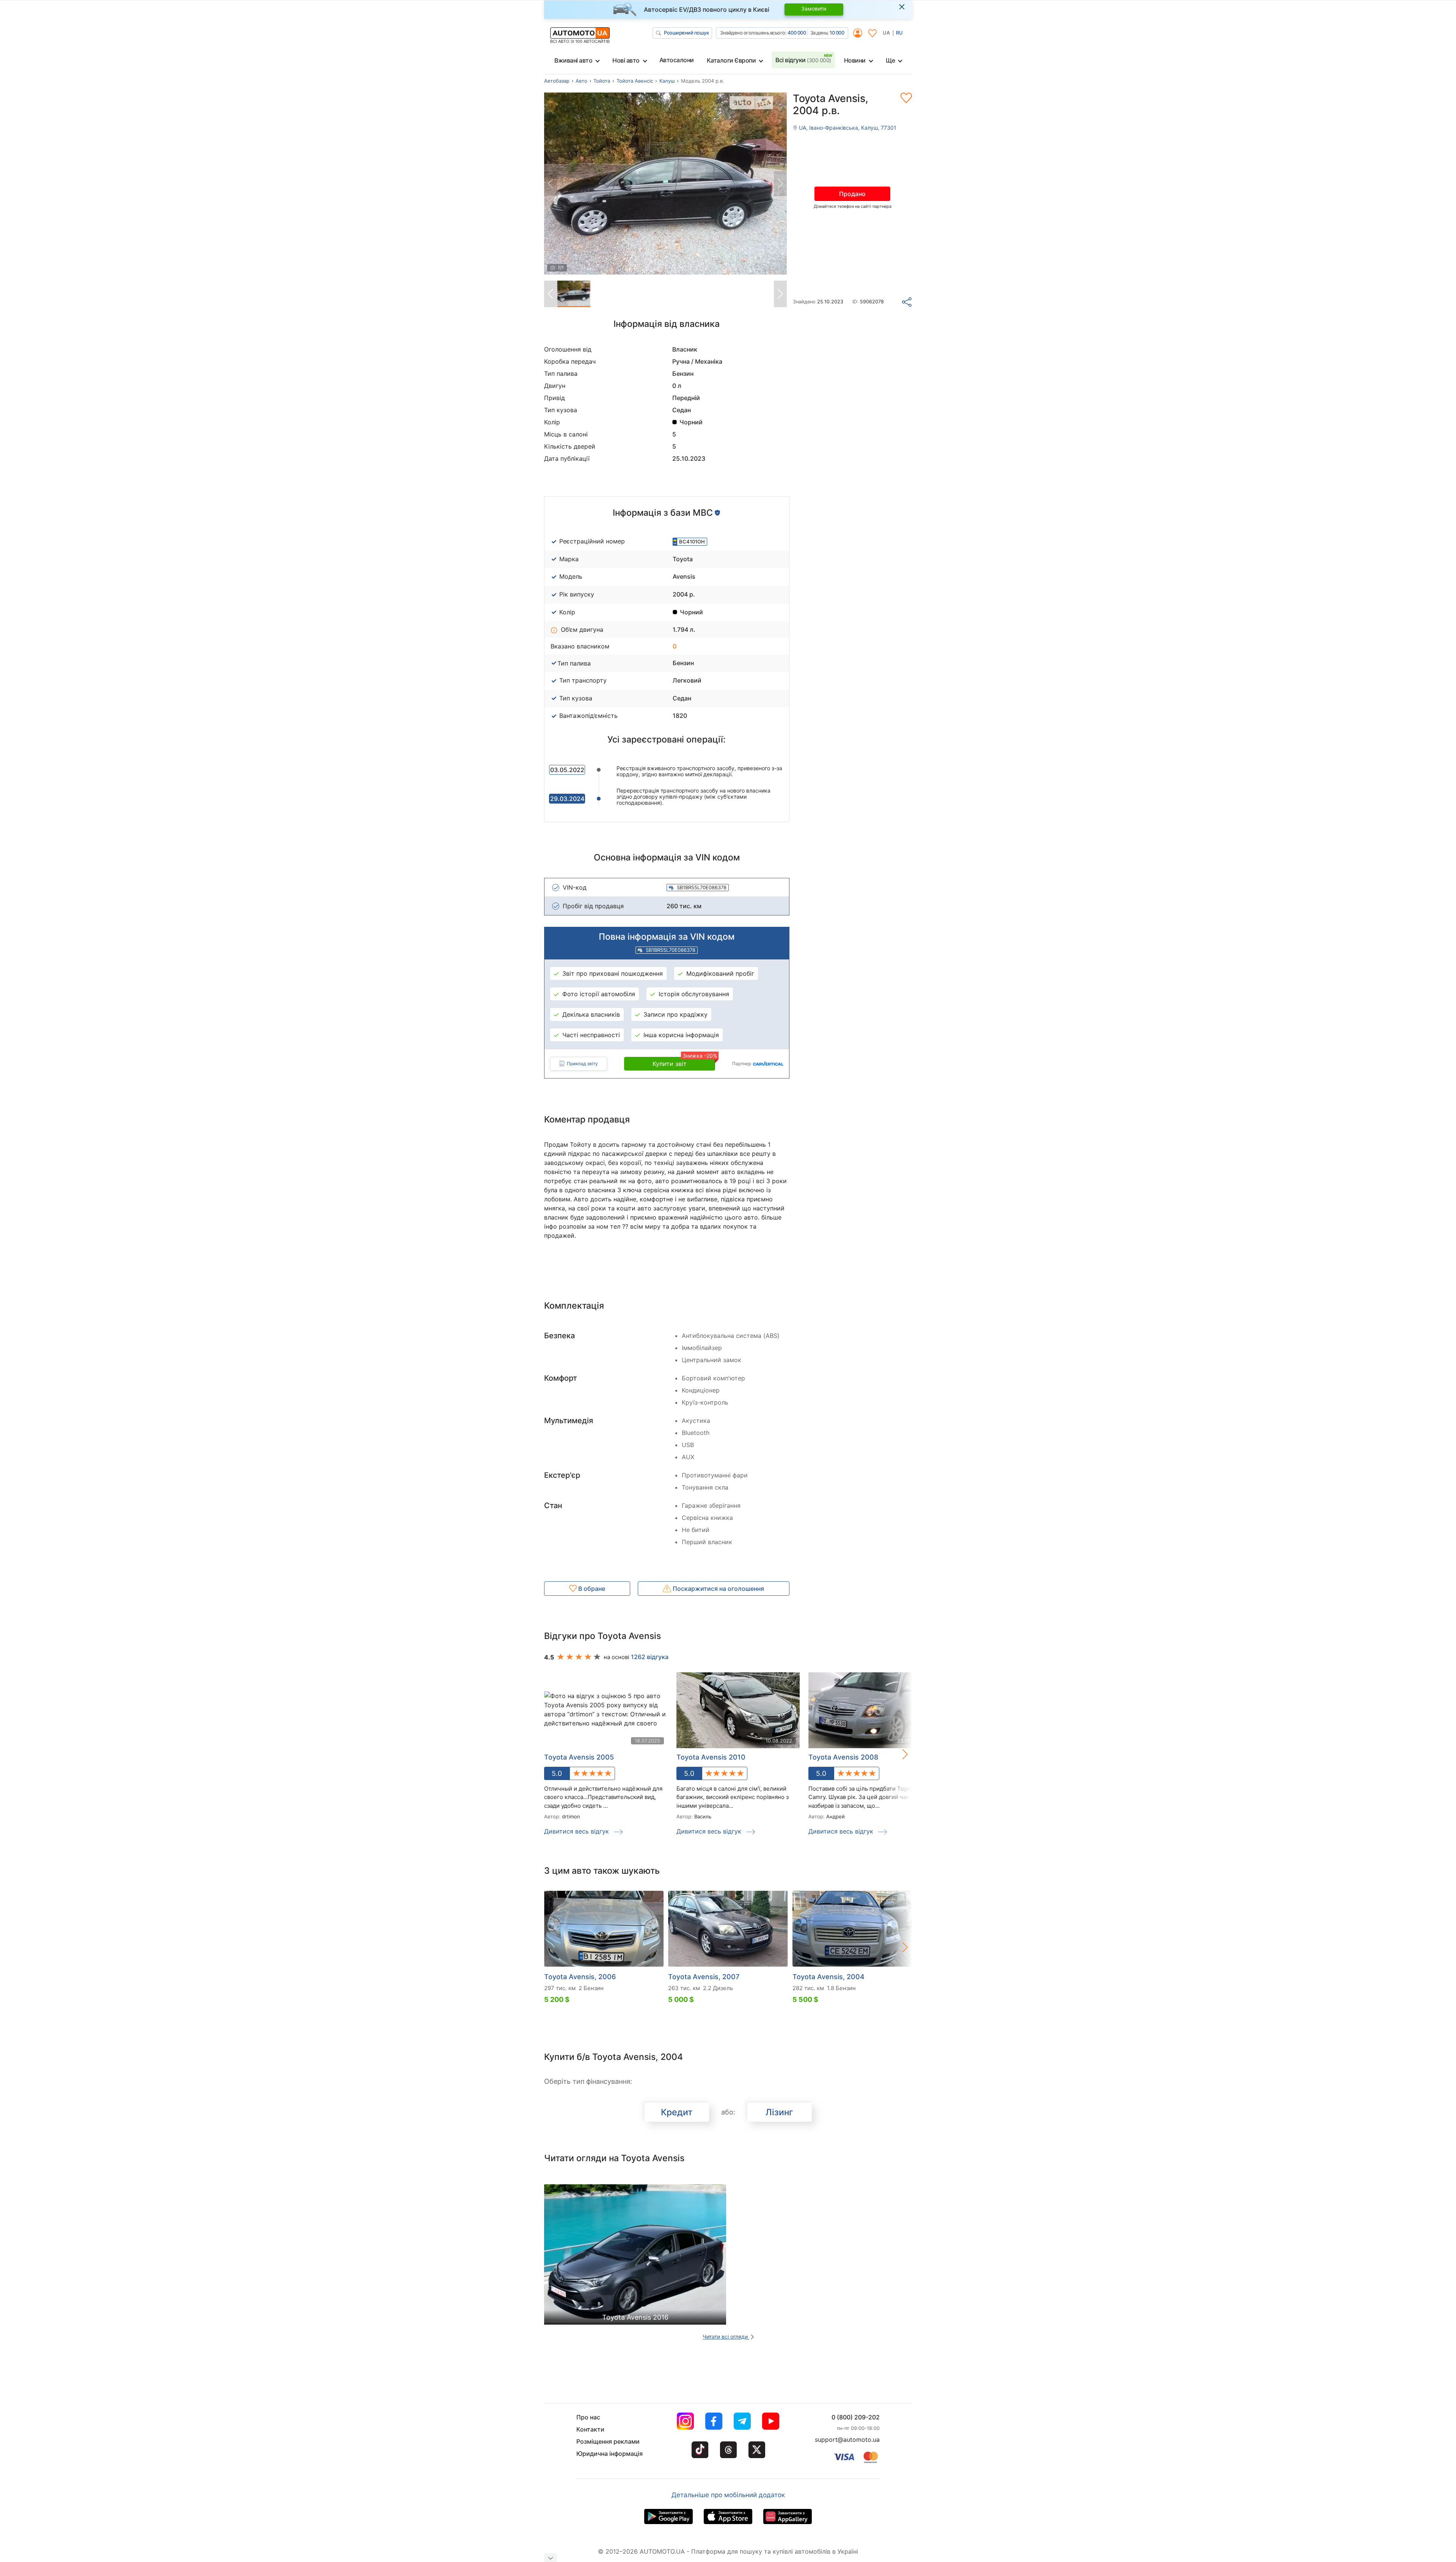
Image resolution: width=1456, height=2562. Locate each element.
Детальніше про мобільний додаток (728, 2495)
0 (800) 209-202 (856, 2417)
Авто (581, 81)
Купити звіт (684, 1062)
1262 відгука (650, 1657)
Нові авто (626, 60)
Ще (890, 60)
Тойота (602, 81)
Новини (855, 60)
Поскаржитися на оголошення (718, 1589)
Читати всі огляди (726, 2337)
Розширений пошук (686, 33)
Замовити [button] (814, 9)
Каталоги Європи (731, 60)
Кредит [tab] (677, 2112)
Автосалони (677, 60)
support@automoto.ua (847, 2440)
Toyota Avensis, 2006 (580, 1977)
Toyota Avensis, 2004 (828, 1977)
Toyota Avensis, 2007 (704, 1977)
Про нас (588, 2417)
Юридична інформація (610, 2454)
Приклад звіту (582, 1064)
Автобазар (557, 81)
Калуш (667, 81)
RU (899, 33)
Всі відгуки (803, 60)
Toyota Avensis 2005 (579, 1757)
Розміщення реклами (608, 2441)
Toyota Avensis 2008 (843, 1757)
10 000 (837, 33)
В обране (591, 1589)
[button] (897, 1754)
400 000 (797, 33)
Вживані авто (573, 60)
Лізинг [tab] (779, 2112)
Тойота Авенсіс (635, 81)
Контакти (590, 2429)
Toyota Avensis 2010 (711, 1757)
